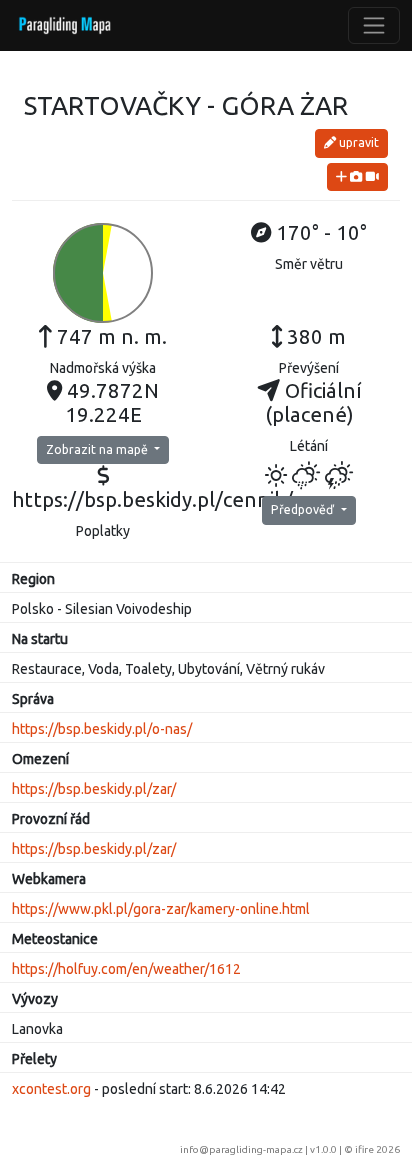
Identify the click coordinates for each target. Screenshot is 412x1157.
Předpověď (304, 509)
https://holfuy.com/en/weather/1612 (126, 969)
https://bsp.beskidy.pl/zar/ (94, 789)
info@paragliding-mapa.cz (241, 1149)
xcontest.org (51, 1089)
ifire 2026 (377, 1149)
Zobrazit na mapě (98, 449)
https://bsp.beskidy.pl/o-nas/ (102, 729)
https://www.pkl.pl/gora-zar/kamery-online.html (161, 909)
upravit (357, 142)
